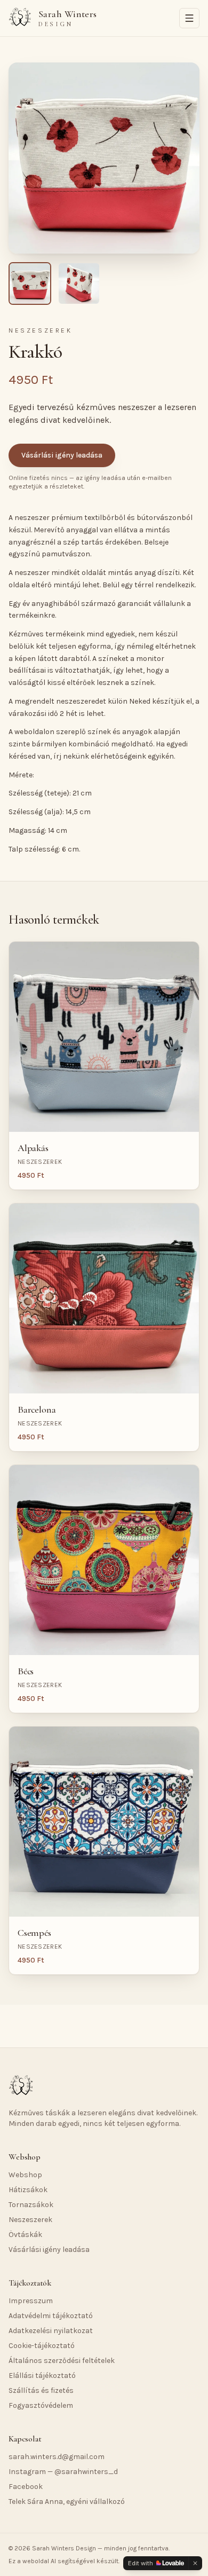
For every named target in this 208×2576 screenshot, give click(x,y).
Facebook (26, 2487)
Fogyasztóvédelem (41, 2405)
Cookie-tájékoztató (42, 2346)
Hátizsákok (28, 2190)
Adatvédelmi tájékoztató (51, 2316)
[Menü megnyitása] (189, 18)
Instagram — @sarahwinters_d (63, 2472)
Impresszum (31, 2301)
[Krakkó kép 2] (79, 283)
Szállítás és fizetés (41, 2390)
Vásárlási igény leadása (62, 455)
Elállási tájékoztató (42, 2376)
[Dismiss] (195, 2563)
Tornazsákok (31, 2205)
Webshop (25, 2175)
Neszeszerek (30, 2220)
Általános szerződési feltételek (62, 2361)
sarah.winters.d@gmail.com (57, 2457)
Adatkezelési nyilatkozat (51, 2331)
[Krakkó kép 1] (30, 283)
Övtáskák (25, 2235)
